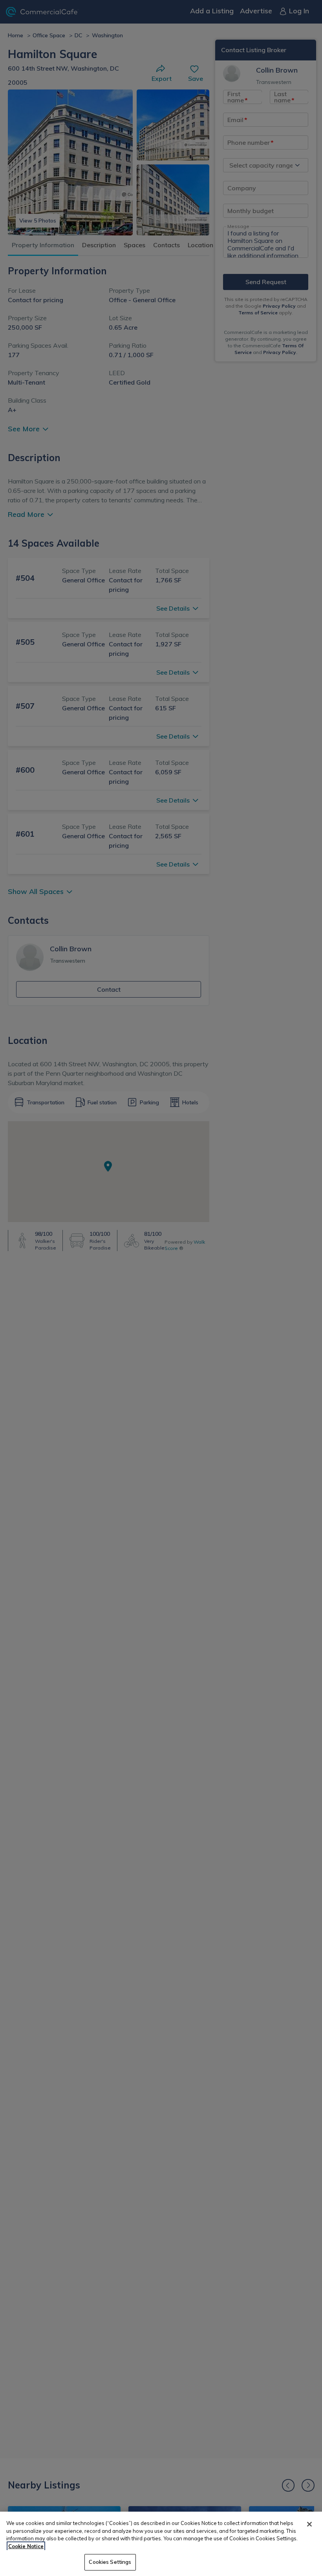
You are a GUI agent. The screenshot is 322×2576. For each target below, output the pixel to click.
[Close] (309, 2524)
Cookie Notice (26, 2546)
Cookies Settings (110, 2562)
